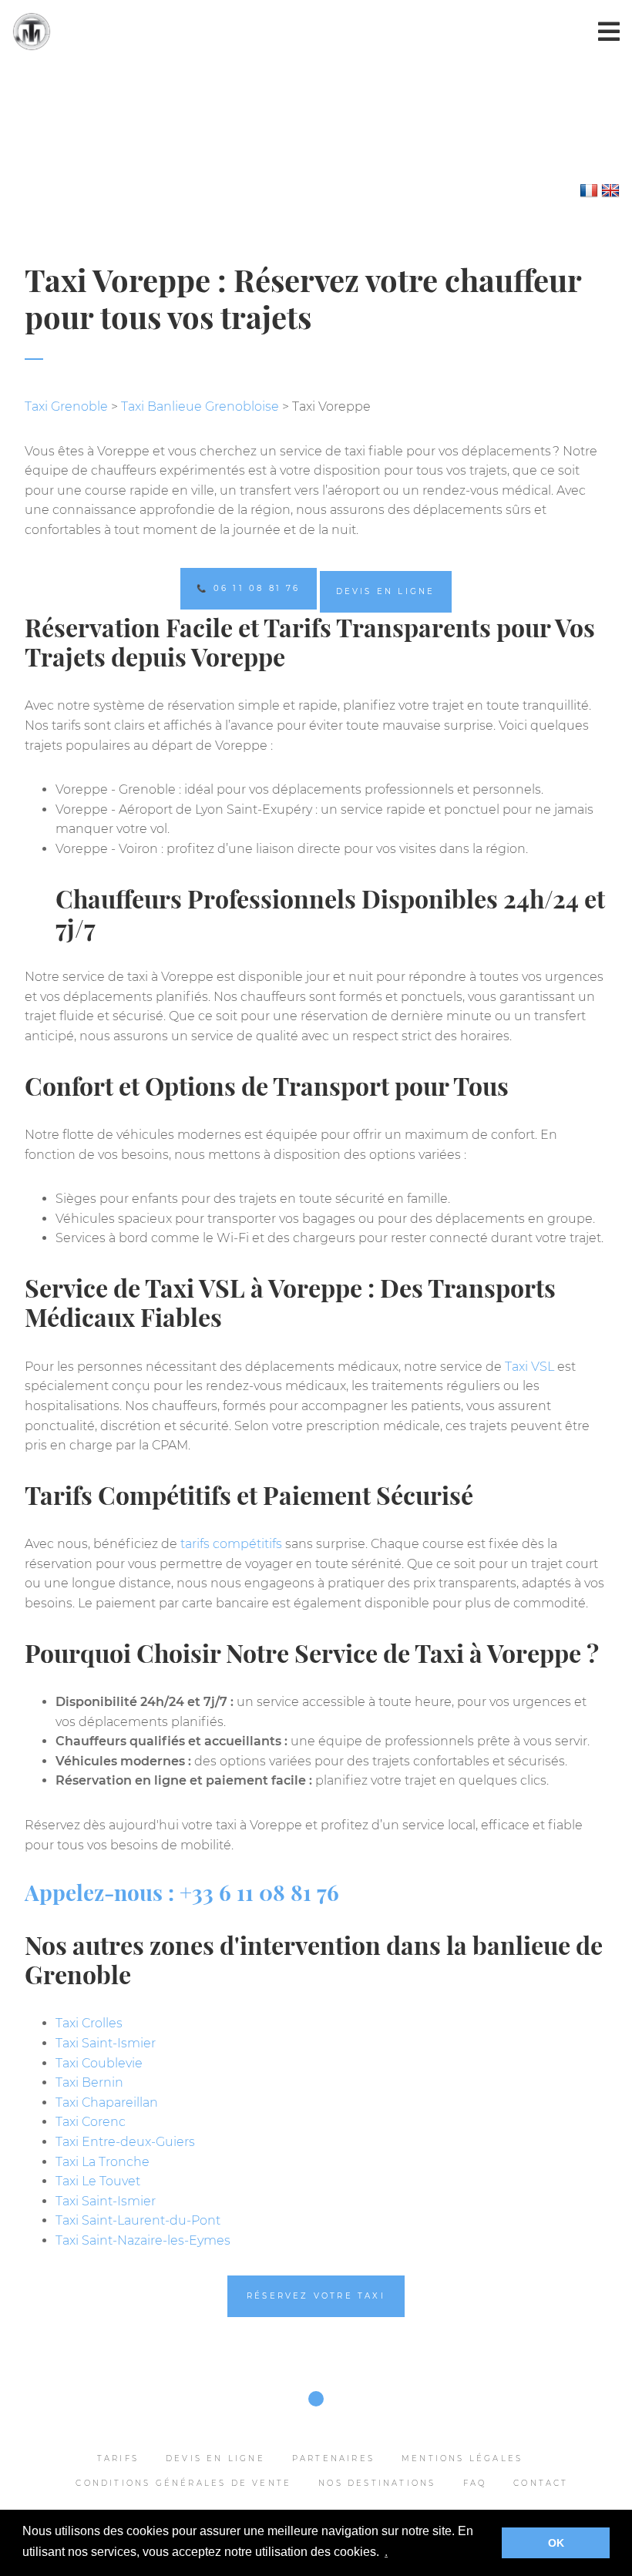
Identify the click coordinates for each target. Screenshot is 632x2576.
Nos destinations (377, 2483)
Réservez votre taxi (316, 2296)
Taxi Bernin (89, 2082)
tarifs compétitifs (231, 1544)
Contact (541, 2483)
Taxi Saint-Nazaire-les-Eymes (143, 2240)
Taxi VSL (529, 1367)
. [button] (386, 2552)
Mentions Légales (462, 2458)
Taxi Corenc (91, 2122)
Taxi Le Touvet (98, 2181)
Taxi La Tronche (103, 2162)
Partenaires (333, 2458)
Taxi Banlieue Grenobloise (200, 406)
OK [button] (556, 2543)
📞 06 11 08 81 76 (248, 588)
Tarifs (118, 2458)
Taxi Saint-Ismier (106, 2043)
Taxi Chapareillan (107, 2102)
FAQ (475, 2483)
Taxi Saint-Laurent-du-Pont (138, 2220)
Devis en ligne (386, 591)
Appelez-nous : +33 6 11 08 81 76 (182, 1892)
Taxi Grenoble (66, 406)
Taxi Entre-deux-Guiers (125, 2142)
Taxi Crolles (89, 2023)
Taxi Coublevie (99, 2063)
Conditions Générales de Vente (183, 2483)
